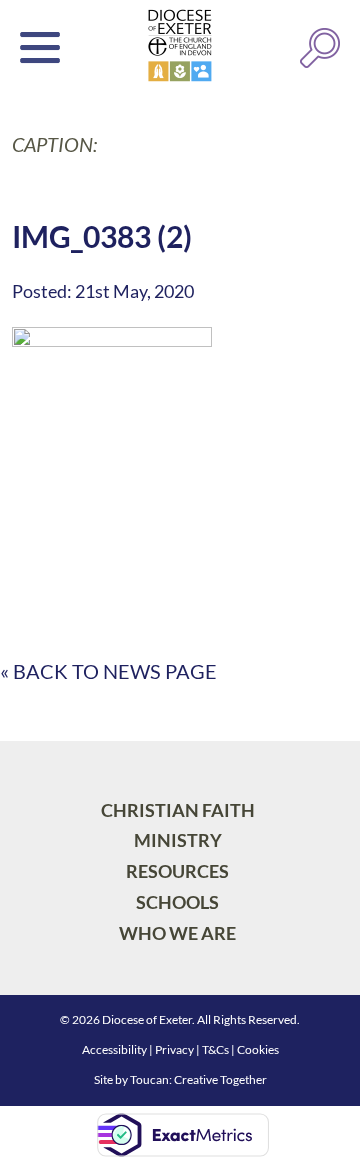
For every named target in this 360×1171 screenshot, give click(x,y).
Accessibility (114, 1049)
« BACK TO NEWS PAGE (108, 671)
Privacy (174, 1049)
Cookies (258, 1049)
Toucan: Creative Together (198, 1079)
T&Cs (215, 1049)
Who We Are (177, 933)
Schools (177, 902)
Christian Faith (178, 810)
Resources (177, 871)
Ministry (178, 840)
